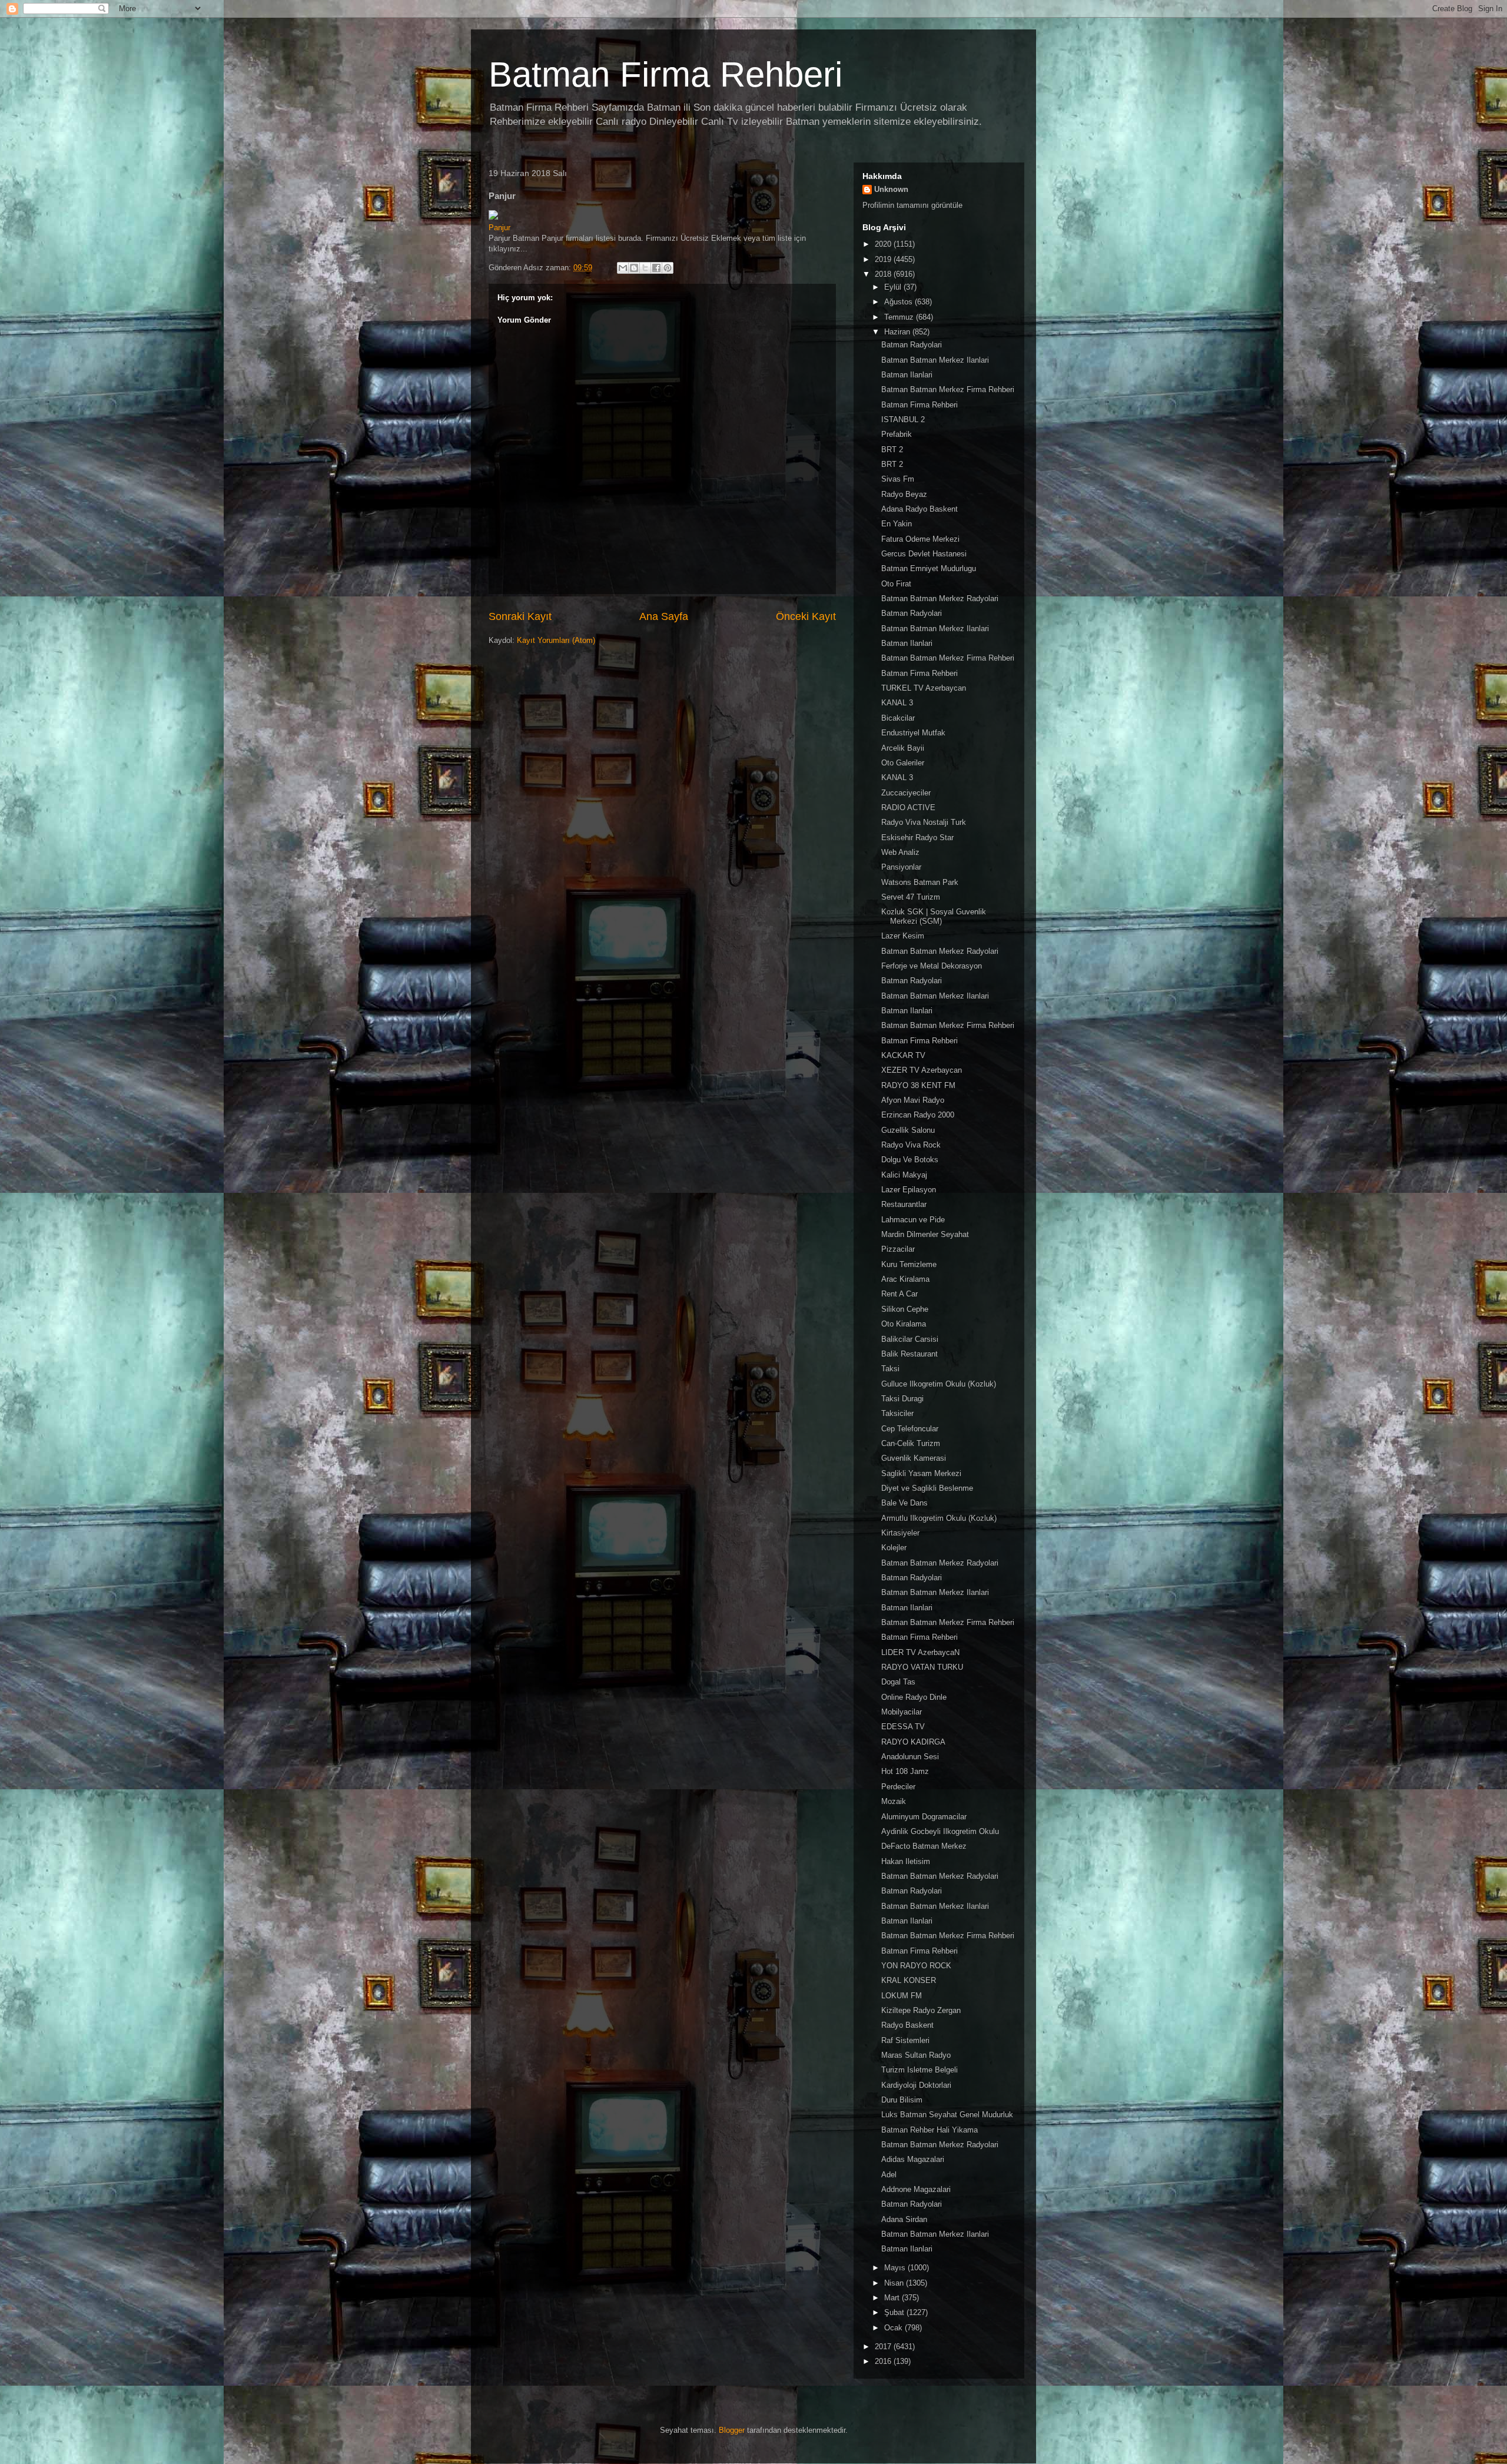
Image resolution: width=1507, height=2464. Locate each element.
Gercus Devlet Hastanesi (924, 554)
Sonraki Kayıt (520, 616)
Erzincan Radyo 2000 (918, 1115)
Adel (889, 2175)
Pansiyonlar (901, 867)
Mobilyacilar (902, 1712)
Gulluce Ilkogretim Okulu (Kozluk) (939, 1384)
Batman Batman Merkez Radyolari (940, 598)
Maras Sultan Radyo (916, 2055)
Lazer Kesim (903, 936)
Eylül (894, 287)
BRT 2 (892, 450)
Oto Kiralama (904, 1324)
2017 (884, 2347)
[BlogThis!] (634, 268)
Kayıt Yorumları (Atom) (556, 640)
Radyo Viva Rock (911, 1145)
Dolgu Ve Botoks (910, 1160)
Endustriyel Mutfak (913, 733)
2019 (884, 259)
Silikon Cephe (905, 1309)
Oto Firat (896, 584)
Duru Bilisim (902, 2100)
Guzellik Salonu (908, 1130)
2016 (884, 2361)
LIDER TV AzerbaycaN (920, 1652)
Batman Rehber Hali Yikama (930, 2130)
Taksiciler (897, 1413)
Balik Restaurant (909, 1354)
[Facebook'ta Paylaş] (656, 268)
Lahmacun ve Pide (913, 1220)
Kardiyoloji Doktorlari (916, 2085)
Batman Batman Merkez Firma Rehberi (948, 389)
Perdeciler (898, 1787)
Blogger (732, 2430)
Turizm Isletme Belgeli (920, 2070)
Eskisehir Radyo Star (917, 838)
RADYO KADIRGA (913, 1742)
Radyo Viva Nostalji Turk (924, 822)
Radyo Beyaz (904, 494)
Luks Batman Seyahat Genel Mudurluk (947, 2115)
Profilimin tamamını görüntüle (912, 205)
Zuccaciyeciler (906, 793)
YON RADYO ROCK (916, 1966)
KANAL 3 (897, 703)
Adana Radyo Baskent (920, 509)
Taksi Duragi (902, 1399)
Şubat (895, 2312)
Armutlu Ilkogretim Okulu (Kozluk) (939, 1518)
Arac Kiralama (905, 1279)
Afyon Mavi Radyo (913, 1100)
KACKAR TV (903, 1055)
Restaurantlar (904, 1204)
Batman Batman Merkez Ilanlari (935, 360)
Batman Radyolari (912, 345)
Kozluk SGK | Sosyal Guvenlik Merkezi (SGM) (934, 916)
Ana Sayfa (664, 616)
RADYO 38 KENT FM (918, 1085)
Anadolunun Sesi (910, 1757)
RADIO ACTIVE (908, 807)
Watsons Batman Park (920, 882)
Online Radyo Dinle (914, 1697)
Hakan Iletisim (906, 1861)
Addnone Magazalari (916, 2189)
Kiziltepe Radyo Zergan (921, 2010)
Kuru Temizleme (909, 1264)
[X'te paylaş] (645, 268)
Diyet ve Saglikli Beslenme (927, 1488)
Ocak (894, 2328)
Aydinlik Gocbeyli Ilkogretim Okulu (940, 1831)
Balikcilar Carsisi (910, 1339)
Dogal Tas (898, 1682)
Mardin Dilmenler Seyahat (925, 1234)
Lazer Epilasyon (909, 1190)
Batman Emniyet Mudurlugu (929, 568)
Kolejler (894, 1548)
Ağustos (899, 302)
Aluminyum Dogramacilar (924, 1817)
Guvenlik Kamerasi (914, 1458)
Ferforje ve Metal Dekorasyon (932, 966)
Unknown (891, 189)
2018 (884, 274)
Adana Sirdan (904, 2219)
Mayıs (896, 2268)
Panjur (499, 228)
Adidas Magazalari (913, 2159)
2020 (884, 244)
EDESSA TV (903, 1727)
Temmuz (900, 317)
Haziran (898, 332)
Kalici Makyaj (904, 1175)
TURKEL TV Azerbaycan (924, 688)
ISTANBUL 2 (903, 419)
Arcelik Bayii (903, 748)
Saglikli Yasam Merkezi (921, 1473)
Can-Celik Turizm (911, 1443)
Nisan (895, 2283)
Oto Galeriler (903, 763)
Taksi (890, 1369)
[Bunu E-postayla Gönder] (623, 268)
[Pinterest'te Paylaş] (668, 268)
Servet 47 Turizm (911, 897)
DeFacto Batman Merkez (924, 1846)
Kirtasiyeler (900, 1533)
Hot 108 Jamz (905, 1771)
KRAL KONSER (909, 1980)
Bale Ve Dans (904, 1503)
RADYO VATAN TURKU (922, 1667)
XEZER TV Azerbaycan (922, 1070)
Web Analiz (900, 852)
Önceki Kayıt (806, 616)
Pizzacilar (898, 1249)
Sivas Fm (898, 479)
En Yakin (897, 524)
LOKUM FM (902, 1996)
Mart (893, 2298)
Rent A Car (899, 1294)
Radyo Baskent (907, 2025)
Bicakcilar (898, 718)
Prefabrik (897, 434)
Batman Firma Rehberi (665, 74)
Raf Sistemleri (905, 2040)
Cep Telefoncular (910, 1429)
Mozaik (894, 1801)
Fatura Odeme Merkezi (920, 539)
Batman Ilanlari (907, 375)
